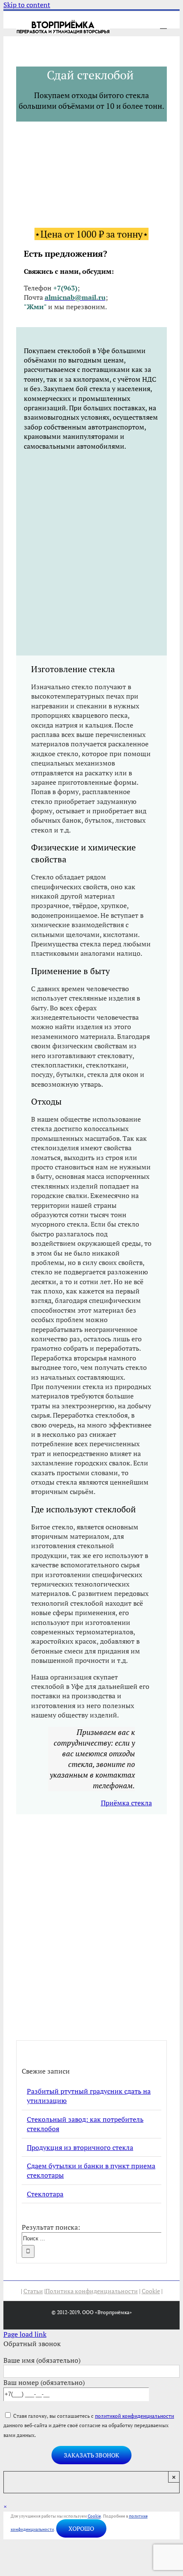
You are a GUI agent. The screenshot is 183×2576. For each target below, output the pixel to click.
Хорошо (81, 2528)
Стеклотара (45, 2194)
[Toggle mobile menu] (163, 25)
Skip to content (27, 5)
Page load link (25, 2334)
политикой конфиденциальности (134, 2416)
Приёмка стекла (126, 1803)
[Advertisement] (91, 552)
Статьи (33, 2291)
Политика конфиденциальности (92, 2291)
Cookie (151, 2291)
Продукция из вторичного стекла (80, 2147)
